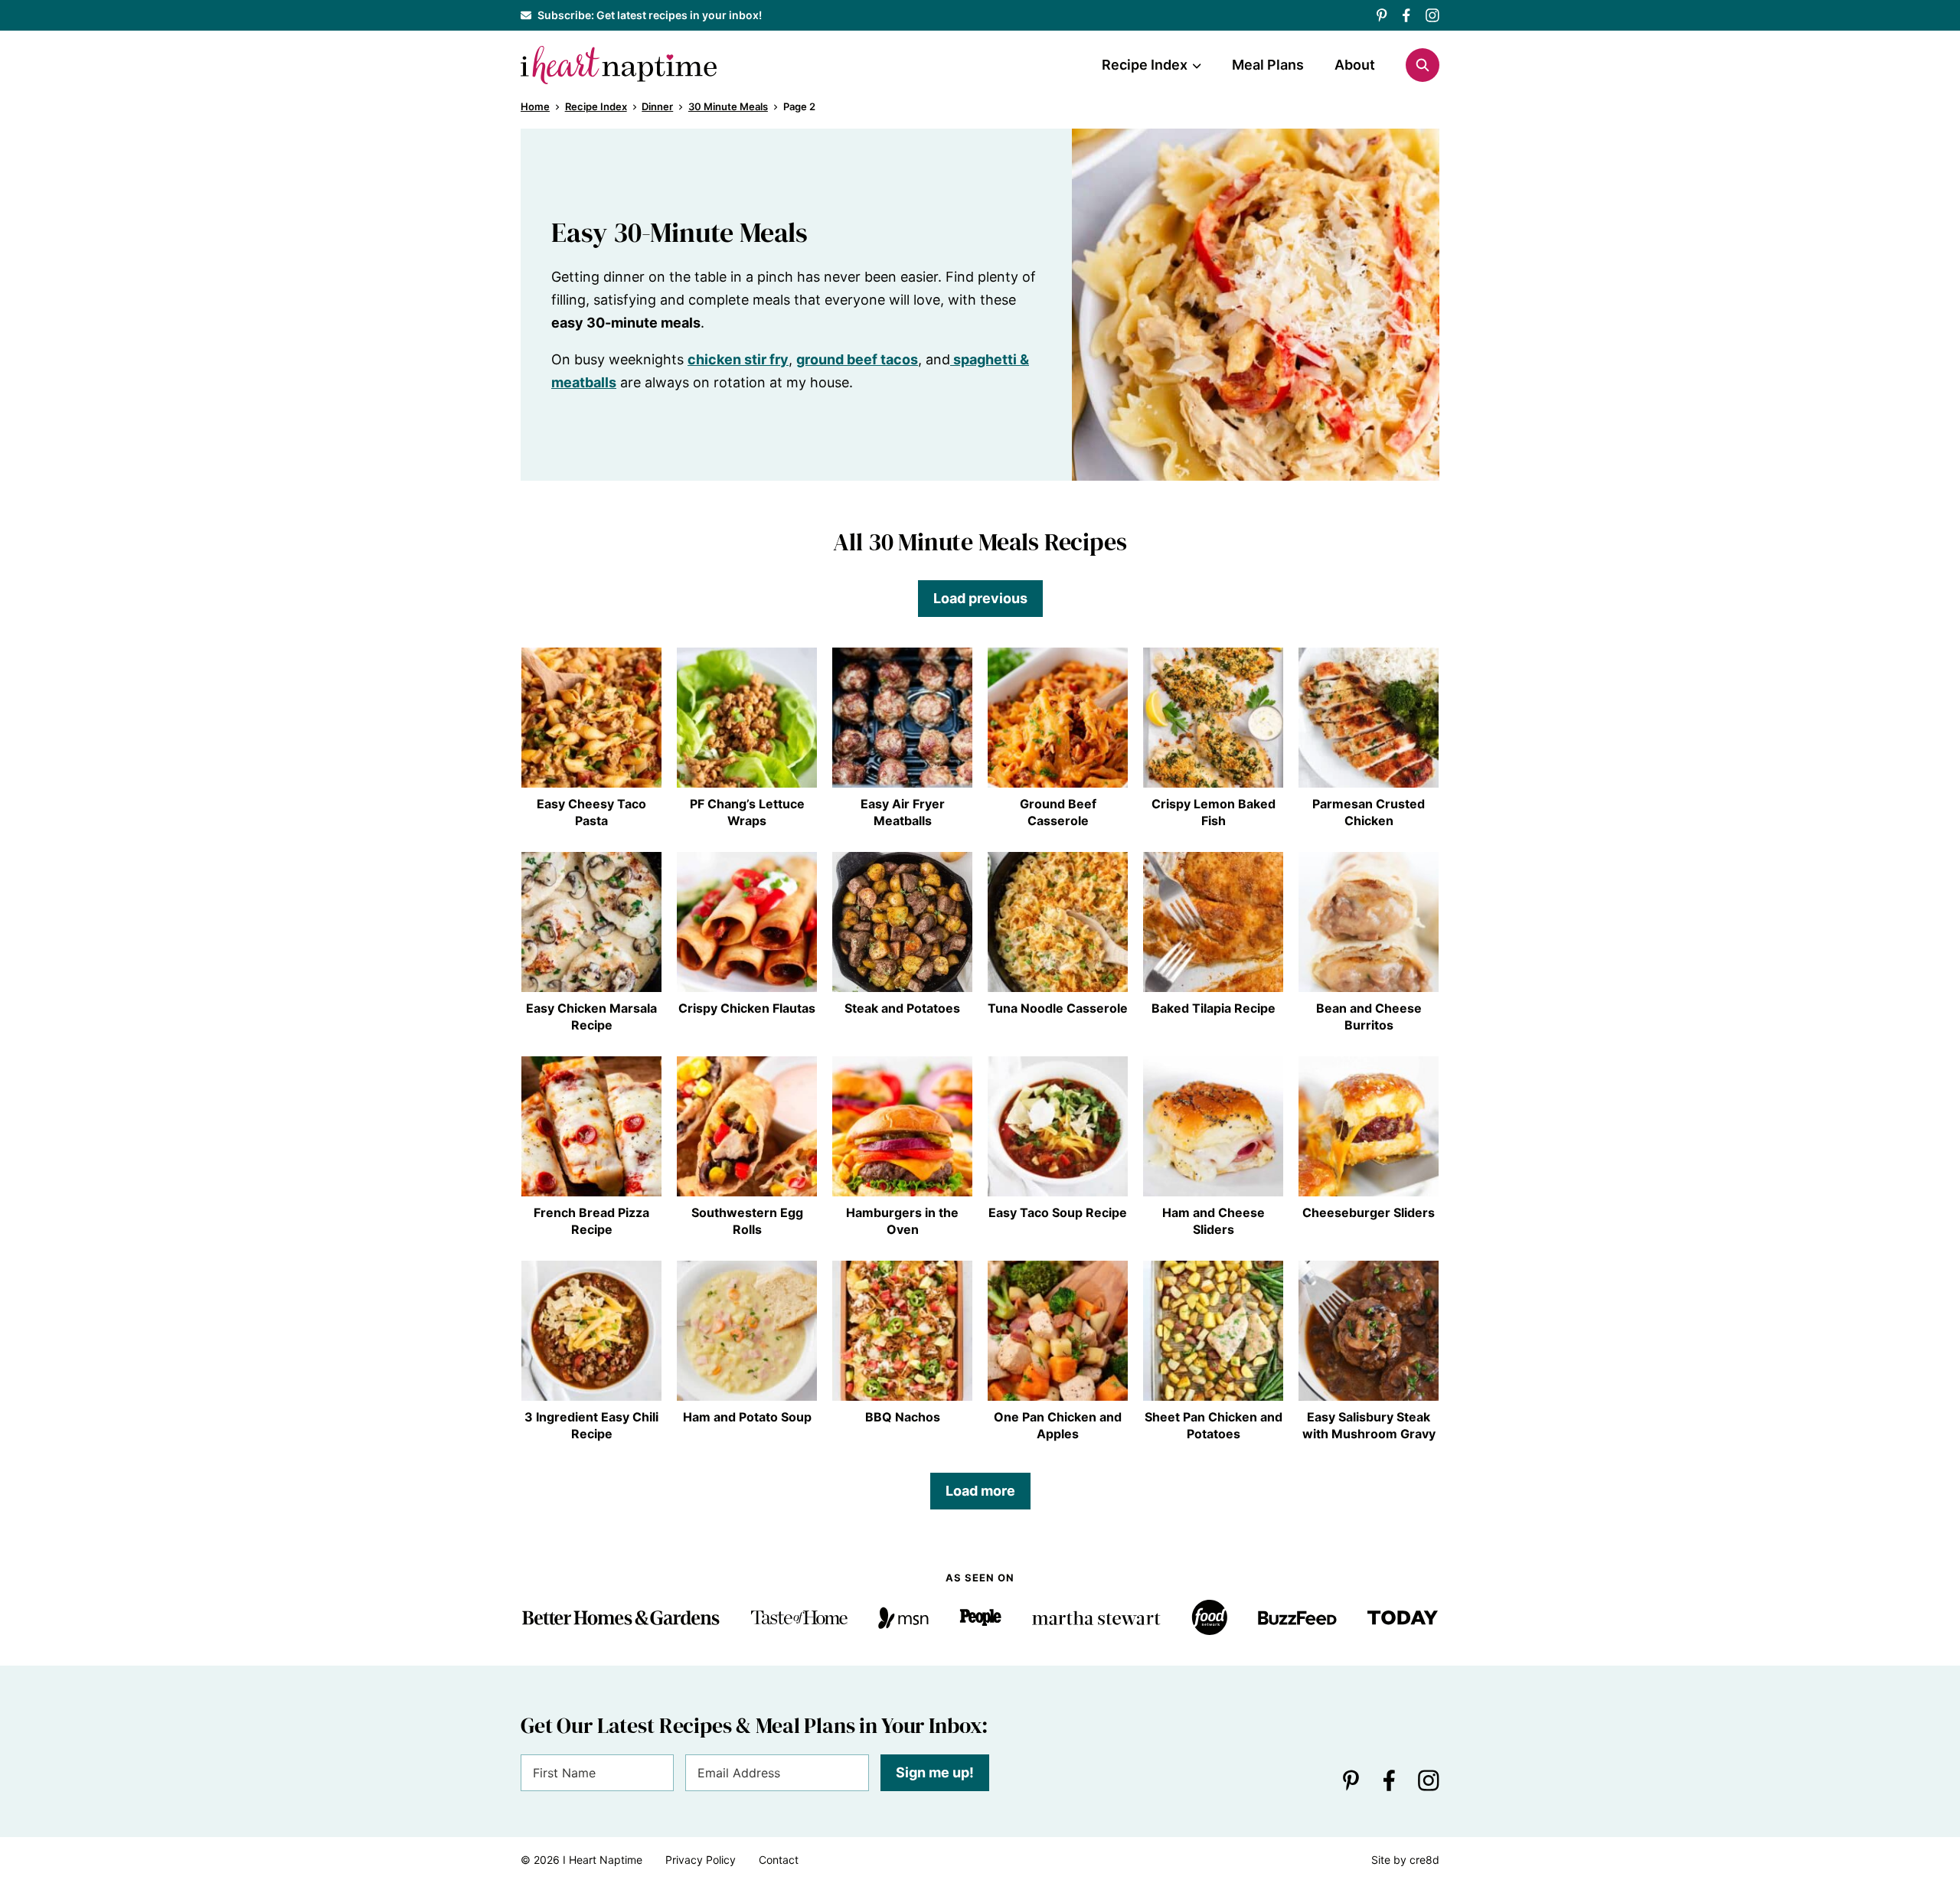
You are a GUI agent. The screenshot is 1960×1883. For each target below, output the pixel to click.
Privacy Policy (701, 1860)
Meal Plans (1268, 65)
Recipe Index (1145, 65)
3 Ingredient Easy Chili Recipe (591, 1425)
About (1355, 65)
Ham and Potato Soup (747, 1417)
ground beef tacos (857, 359)
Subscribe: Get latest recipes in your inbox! (650, 15)
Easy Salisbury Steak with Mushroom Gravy (1369, 1425)
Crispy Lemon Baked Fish (1214, 812)
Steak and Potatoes (902, 1008)
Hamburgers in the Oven (902, 1221)
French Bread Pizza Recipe (591, 1221)
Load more (980, 1491)
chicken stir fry (738, 359)
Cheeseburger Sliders (1369, 1212)
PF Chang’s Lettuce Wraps (747, 812)
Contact (779, 1860)
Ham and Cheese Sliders (1214, 1221)
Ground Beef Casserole (1058, 812)
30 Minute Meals (728, 106)
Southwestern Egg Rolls (747, 1221)
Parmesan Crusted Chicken (1369, 812)
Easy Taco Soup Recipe (1058, 1212)
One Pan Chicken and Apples (1058, 1425)
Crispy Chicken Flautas (747, 1008)
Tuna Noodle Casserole (1058, 1008)
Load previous (980, 598)
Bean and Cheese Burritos (1369, 1017)
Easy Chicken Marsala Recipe (591, 1017)
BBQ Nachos (903, 1417)
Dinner (657, 106)
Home (535, 106)
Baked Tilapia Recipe (1214, 1008)
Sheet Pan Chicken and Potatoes (1214, 1425)
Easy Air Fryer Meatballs (903, 812)
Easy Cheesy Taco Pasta (591, 812)
